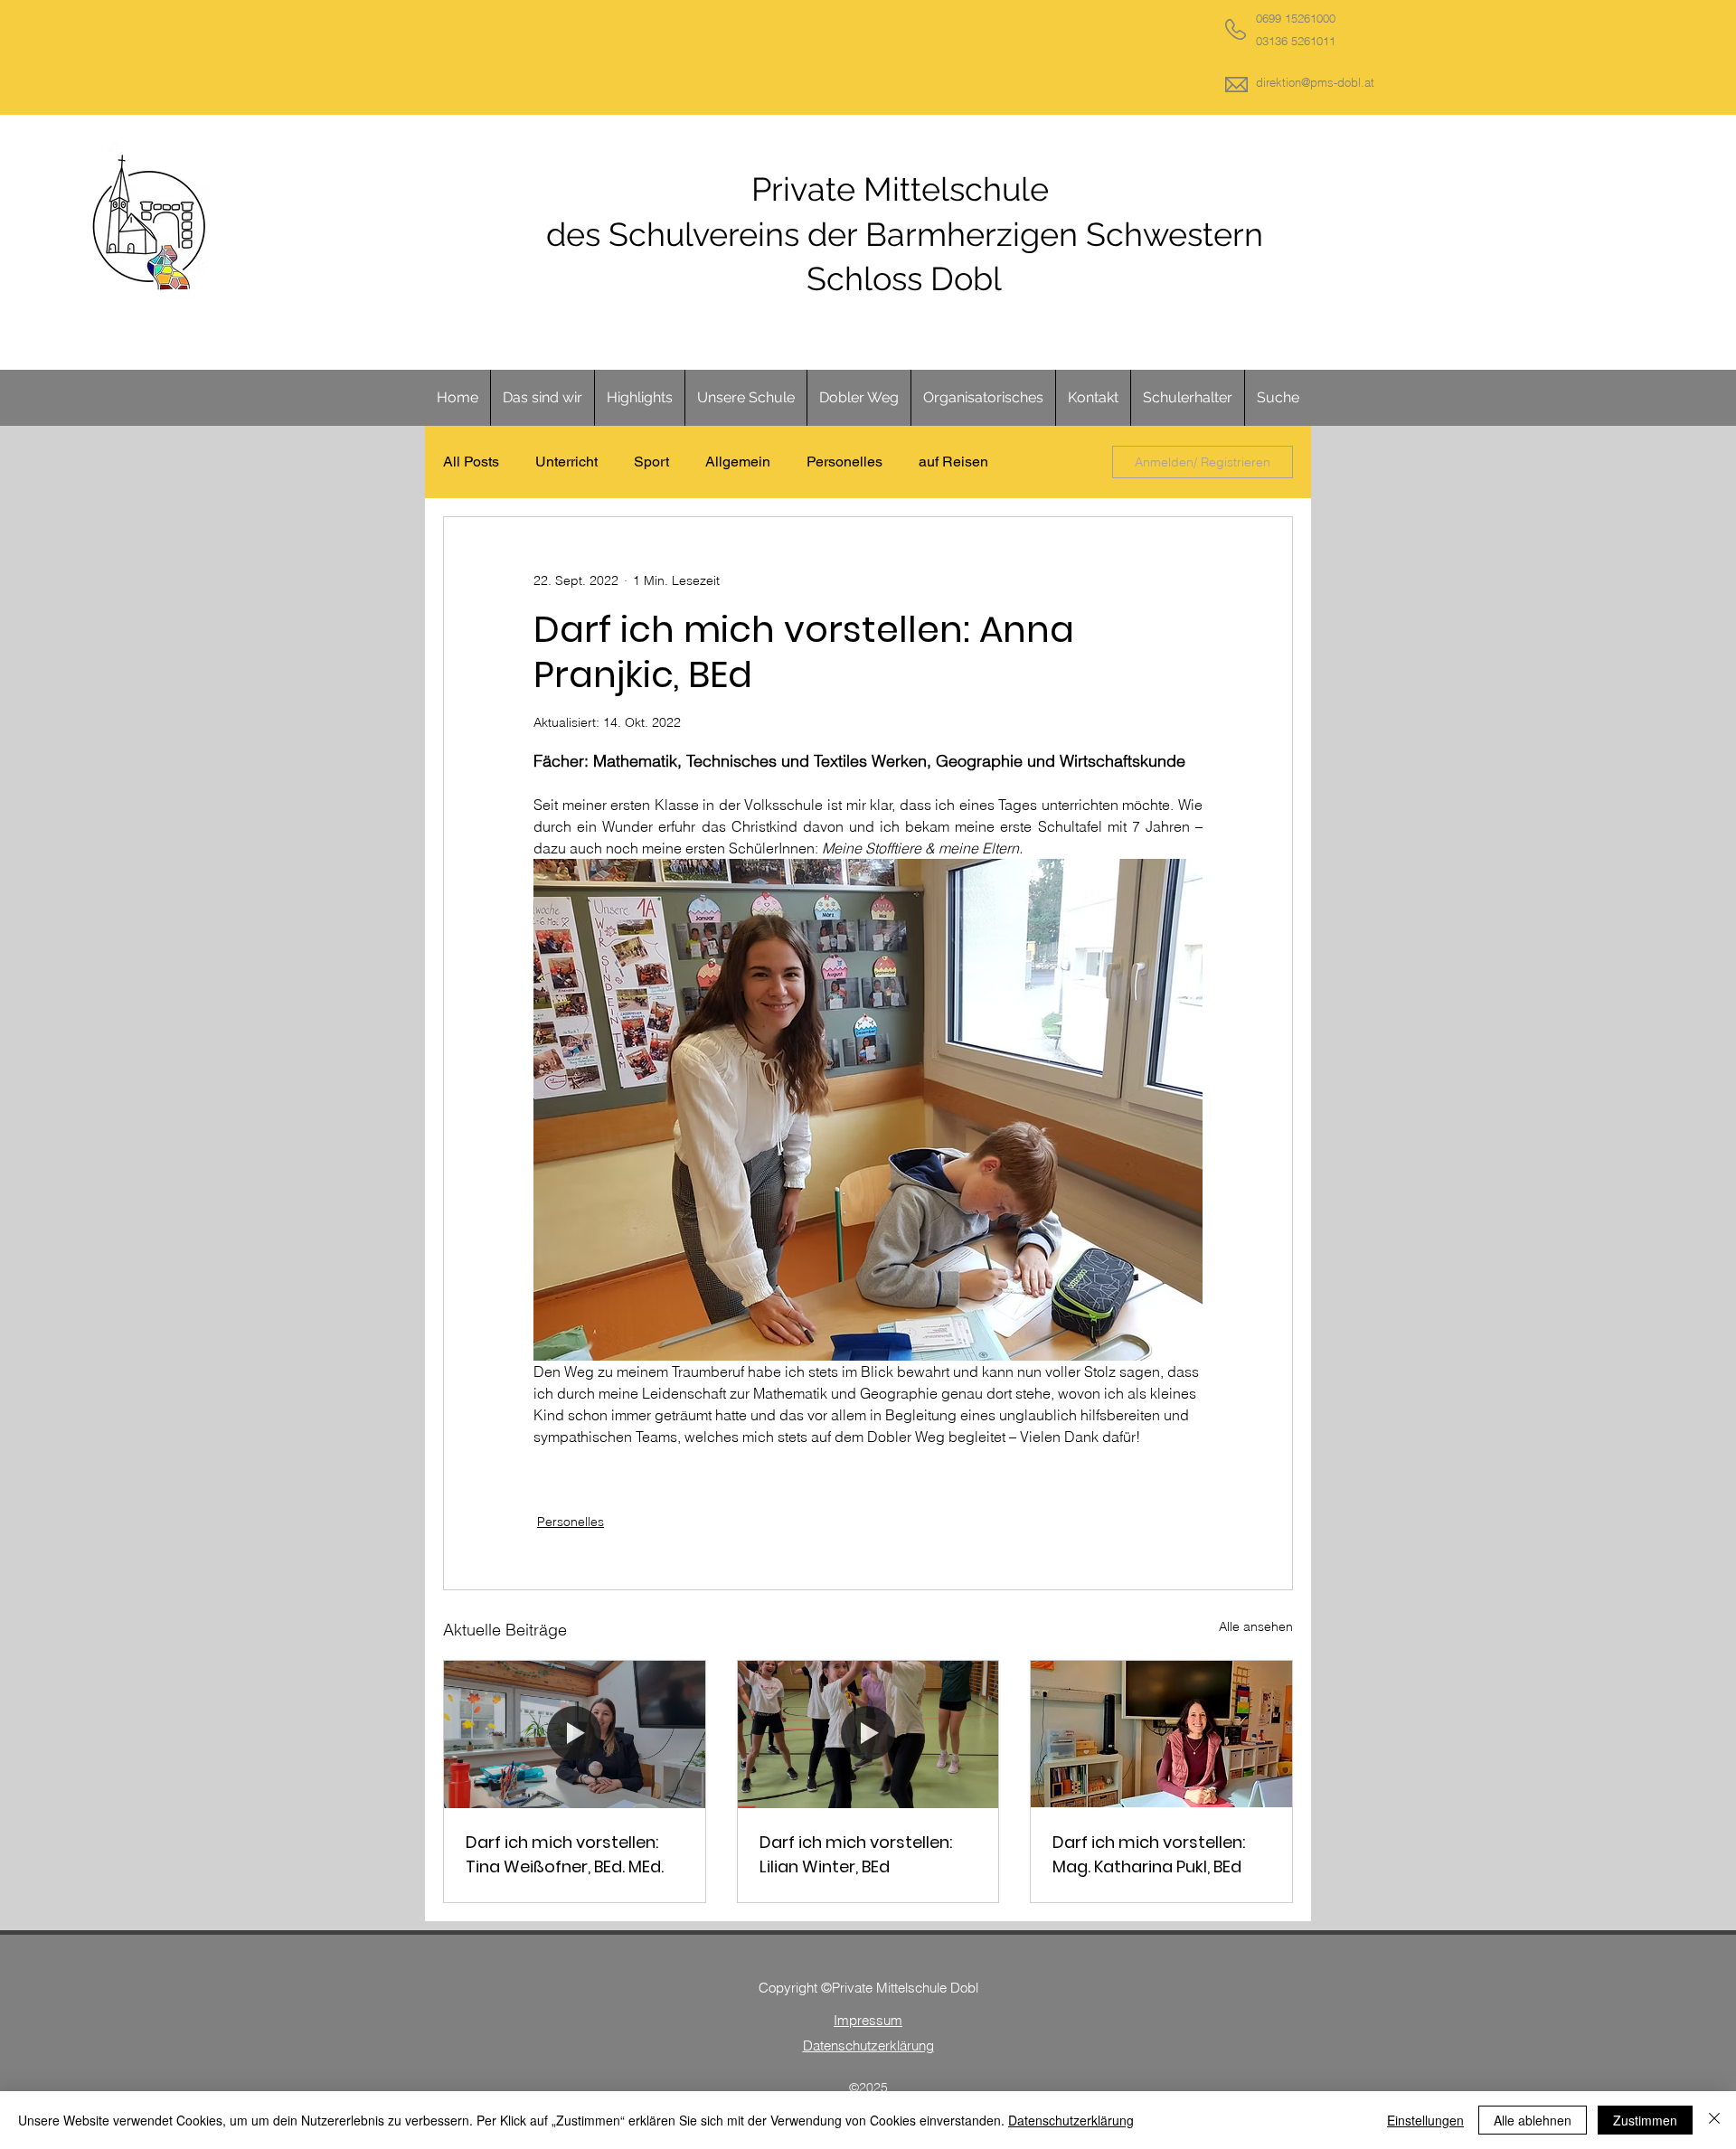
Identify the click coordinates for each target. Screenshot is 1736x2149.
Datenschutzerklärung (1071, 2120)
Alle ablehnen (1533, 2120)
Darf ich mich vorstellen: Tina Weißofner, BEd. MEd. (565, 1854)
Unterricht (566, 462)
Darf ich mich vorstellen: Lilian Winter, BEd (856, 1854)
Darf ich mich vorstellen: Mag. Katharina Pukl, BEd (1149, 1854)
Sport (651, 462)
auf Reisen (953, 462)
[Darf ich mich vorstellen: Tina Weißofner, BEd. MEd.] (575, 1734)
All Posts (471, 462)
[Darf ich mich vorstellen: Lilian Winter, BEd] (868, 1734)
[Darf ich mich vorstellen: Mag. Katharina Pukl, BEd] (1161, 1734)
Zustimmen (1645, 2120)
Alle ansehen (1256, 1626)
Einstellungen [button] (1425, 2120)
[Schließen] (1714, 2120)
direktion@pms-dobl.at (1315, 82)
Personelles (844, 462)
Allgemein (738, 462)
